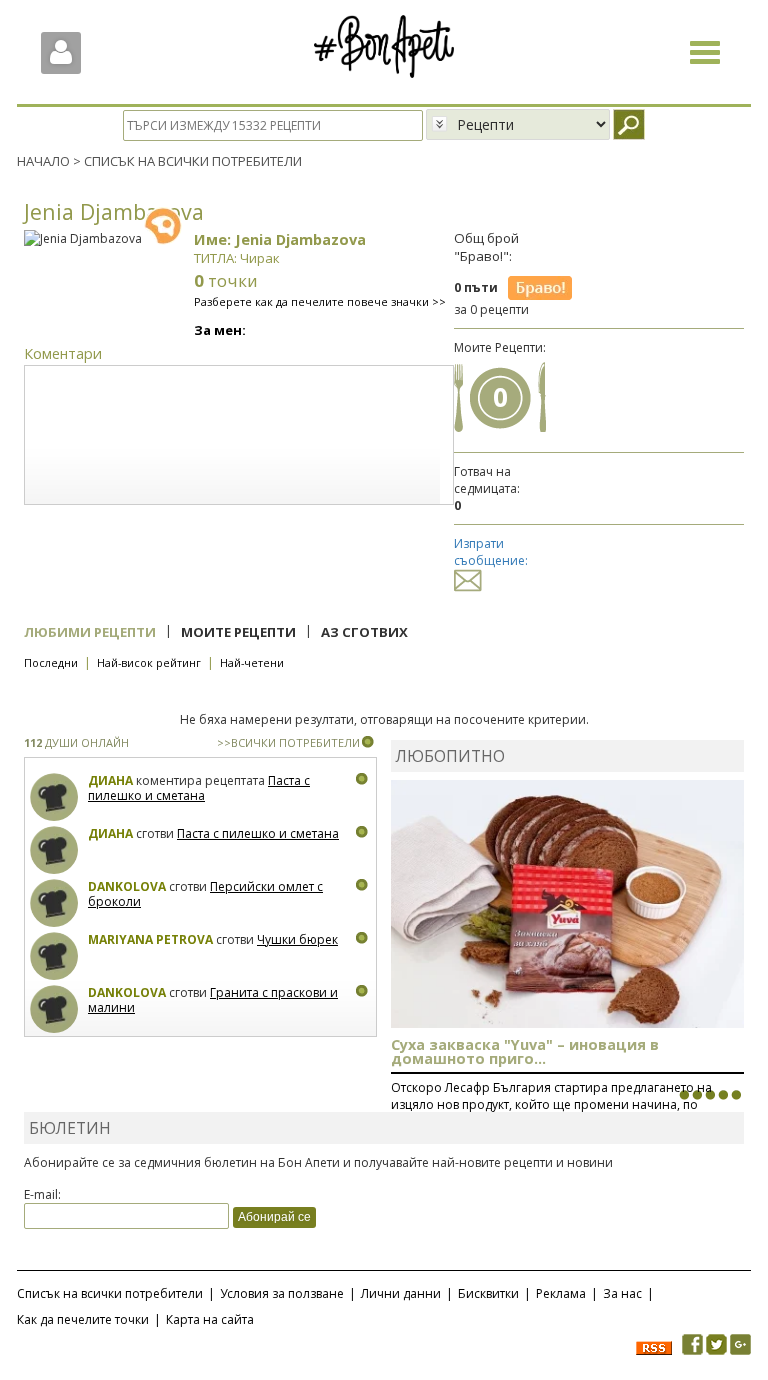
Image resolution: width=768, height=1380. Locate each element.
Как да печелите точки (83, 1319)
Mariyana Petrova (150, 939)
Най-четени (252, 662)
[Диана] (54, 797)
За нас (622, 1293)
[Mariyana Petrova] (54, 956)
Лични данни (401, 1293)
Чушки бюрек (297, 939)
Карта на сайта (210, 1319)
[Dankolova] (54, 903)
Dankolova (127, 886)
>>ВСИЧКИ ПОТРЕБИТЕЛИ (288, 742)
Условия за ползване (282, 1293)
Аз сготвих (364, 632)
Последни (51, 662)
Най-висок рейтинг (149, 662)
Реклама (561, 1293)
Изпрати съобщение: (491, 552)
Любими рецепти (90, 632)
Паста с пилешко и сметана (199, 788)
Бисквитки (488, 1293)
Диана (110, 780)
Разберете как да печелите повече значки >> (320, 301)
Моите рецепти (238, 632)
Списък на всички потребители (110, 1293)
